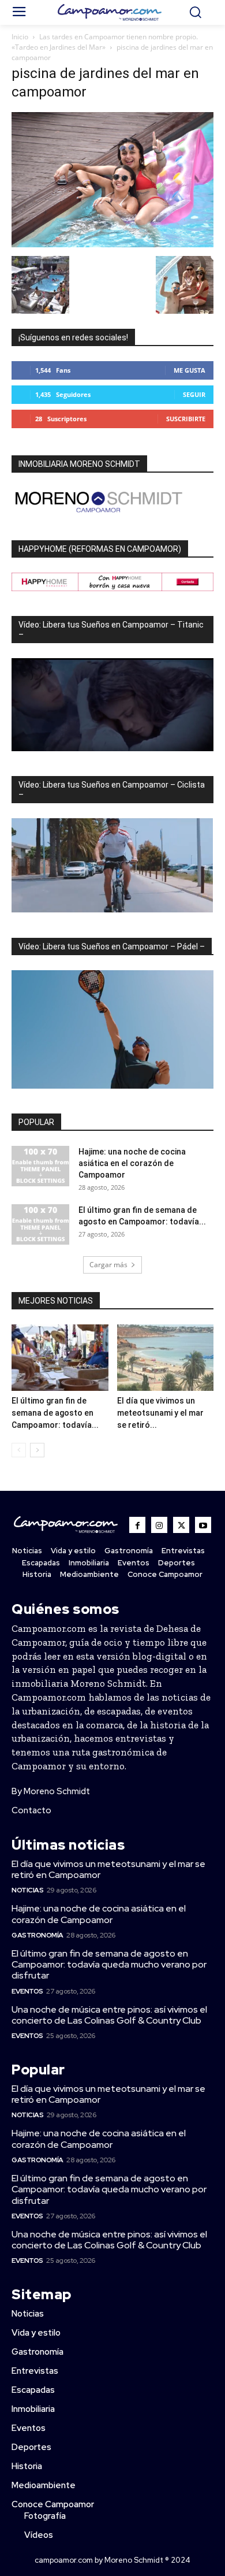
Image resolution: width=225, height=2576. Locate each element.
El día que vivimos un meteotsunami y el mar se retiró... (160, 1413)
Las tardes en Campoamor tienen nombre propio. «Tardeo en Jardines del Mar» (105, 42)
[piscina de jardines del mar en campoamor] (112, 244)
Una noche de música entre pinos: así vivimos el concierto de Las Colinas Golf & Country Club (109, 2015)
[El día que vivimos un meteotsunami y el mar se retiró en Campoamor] (166, 1358)
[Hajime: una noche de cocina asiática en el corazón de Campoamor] (40, 1166)
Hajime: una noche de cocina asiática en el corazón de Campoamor (132, 1163)
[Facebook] (137, 1525)
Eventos (27, 1991)
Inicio (20, 37)
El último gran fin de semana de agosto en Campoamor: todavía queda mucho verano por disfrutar (109, 1964)
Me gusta (190, 370)
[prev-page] (19, 1450)
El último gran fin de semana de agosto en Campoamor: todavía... (55, 1413)
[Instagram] (159, 1525)
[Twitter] (181, 1525)
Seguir (194, 394)
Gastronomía (37, 1935)
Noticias (27, 1890)
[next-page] (37, 1450)
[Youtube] (203, 1525)
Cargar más (108, 1265)
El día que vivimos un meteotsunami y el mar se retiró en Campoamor (108, 1869)
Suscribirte (186, 419)
